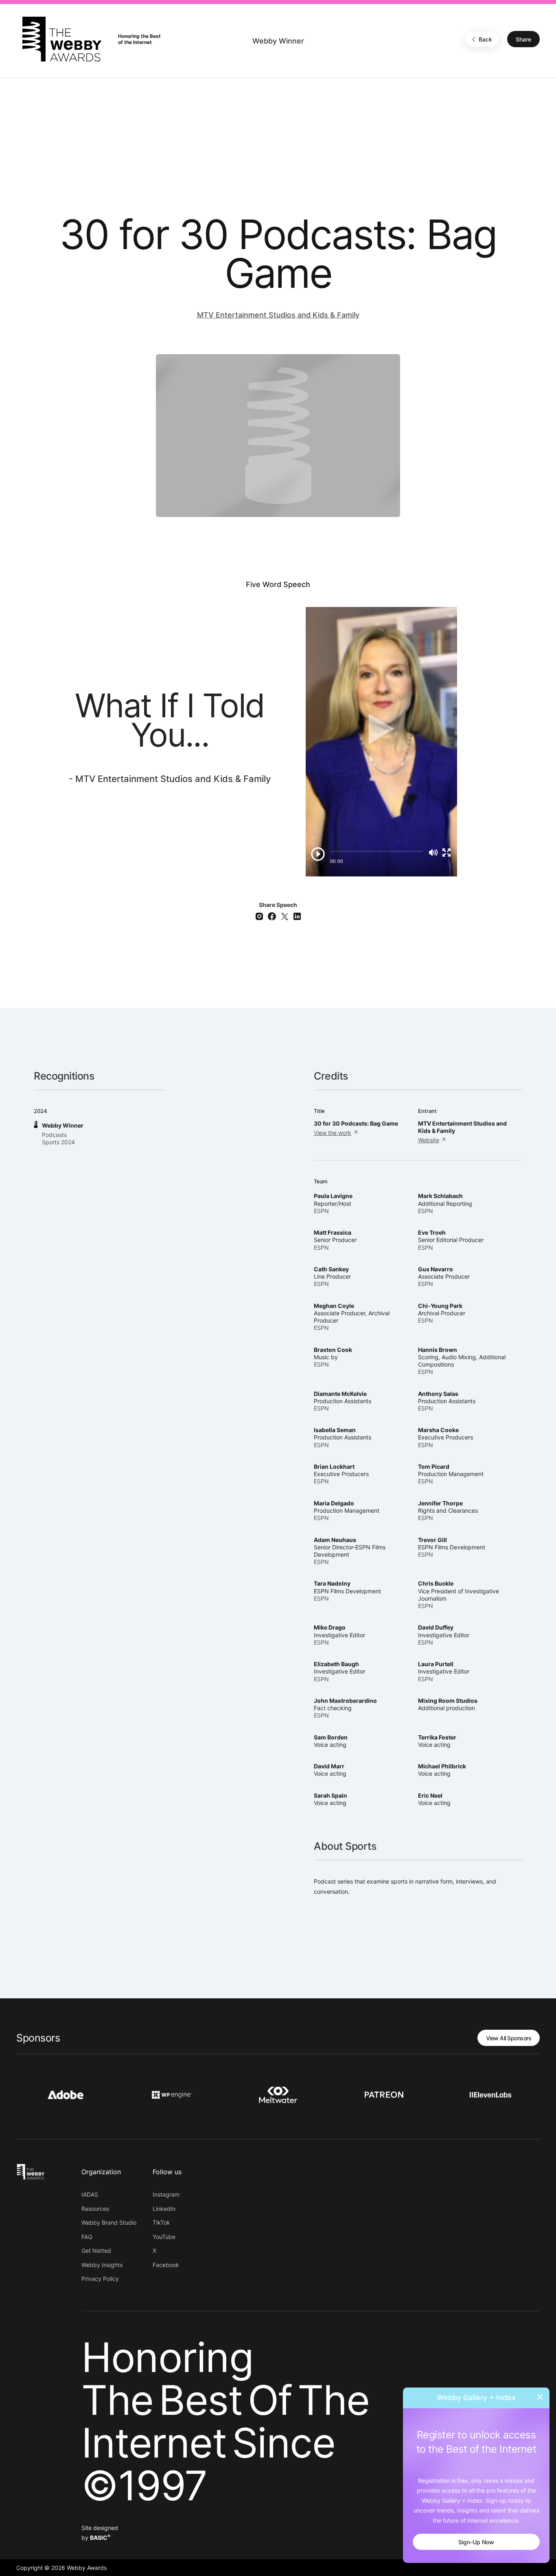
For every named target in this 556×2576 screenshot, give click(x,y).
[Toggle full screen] (447, 852)
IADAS (90, 2194)
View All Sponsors (509, 2038)
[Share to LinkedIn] (297, 915)
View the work (333, 1133)
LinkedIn (164, 2209)
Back (485, 39)
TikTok (161, 2222)
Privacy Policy (100, 2279)
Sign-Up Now (476, 2542)
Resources (95, 2209)
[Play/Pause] (318, 854)
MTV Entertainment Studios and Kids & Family (278, 315)
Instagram (166, 2194)
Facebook (166, 2265)
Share (523, 39)
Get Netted (96, 2251)
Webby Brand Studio (109, 2222)
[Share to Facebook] (273, 915)
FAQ (87, 2237)
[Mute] (433, 852)
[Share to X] (286, 915)
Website (429, 1140)
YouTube (164, 2237)
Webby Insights (102, 2265)
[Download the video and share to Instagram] (261, 915)
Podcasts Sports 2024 (58, 1138)
